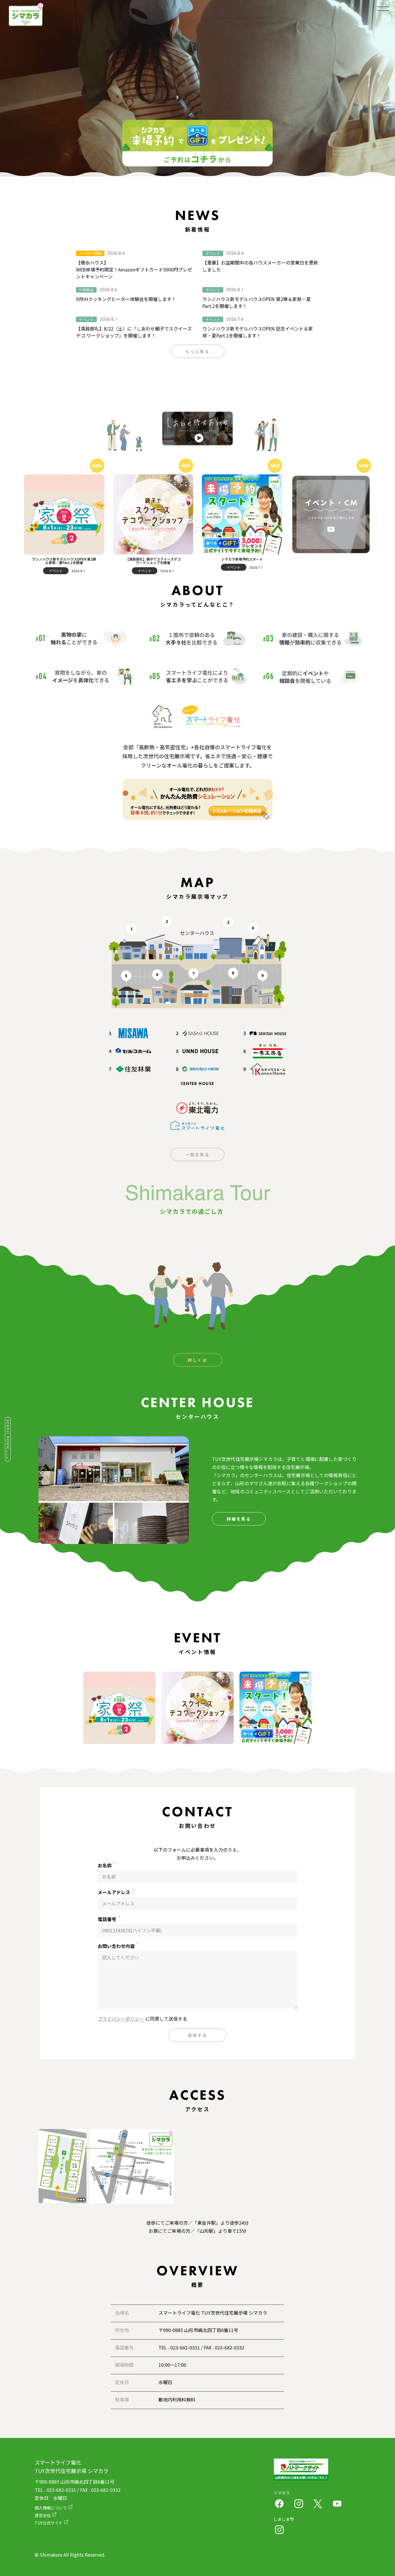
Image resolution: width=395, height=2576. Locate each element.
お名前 (106, 1865)
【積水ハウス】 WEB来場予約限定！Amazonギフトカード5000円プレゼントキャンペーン (134, 269)
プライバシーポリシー (121, 2019)
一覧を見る (197, 1154)
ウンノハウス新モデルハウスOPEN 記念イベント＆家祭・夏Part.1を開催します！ (258, 332)
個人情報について (51, 2508)
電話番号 (109, 1919)
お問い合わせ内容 (118, 1946)
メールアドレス (116, 1892)
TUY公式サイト (49, 2523)
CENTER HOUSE (197, 1084)
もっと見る (197, 351)
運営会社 (43, 2515)
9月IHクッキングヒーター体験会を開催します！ (126, 299)
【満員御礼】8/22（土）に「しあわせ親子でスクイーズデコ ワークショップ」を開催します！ (134, 332)
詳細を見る (239, 1519)
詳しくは (197, 1360)
